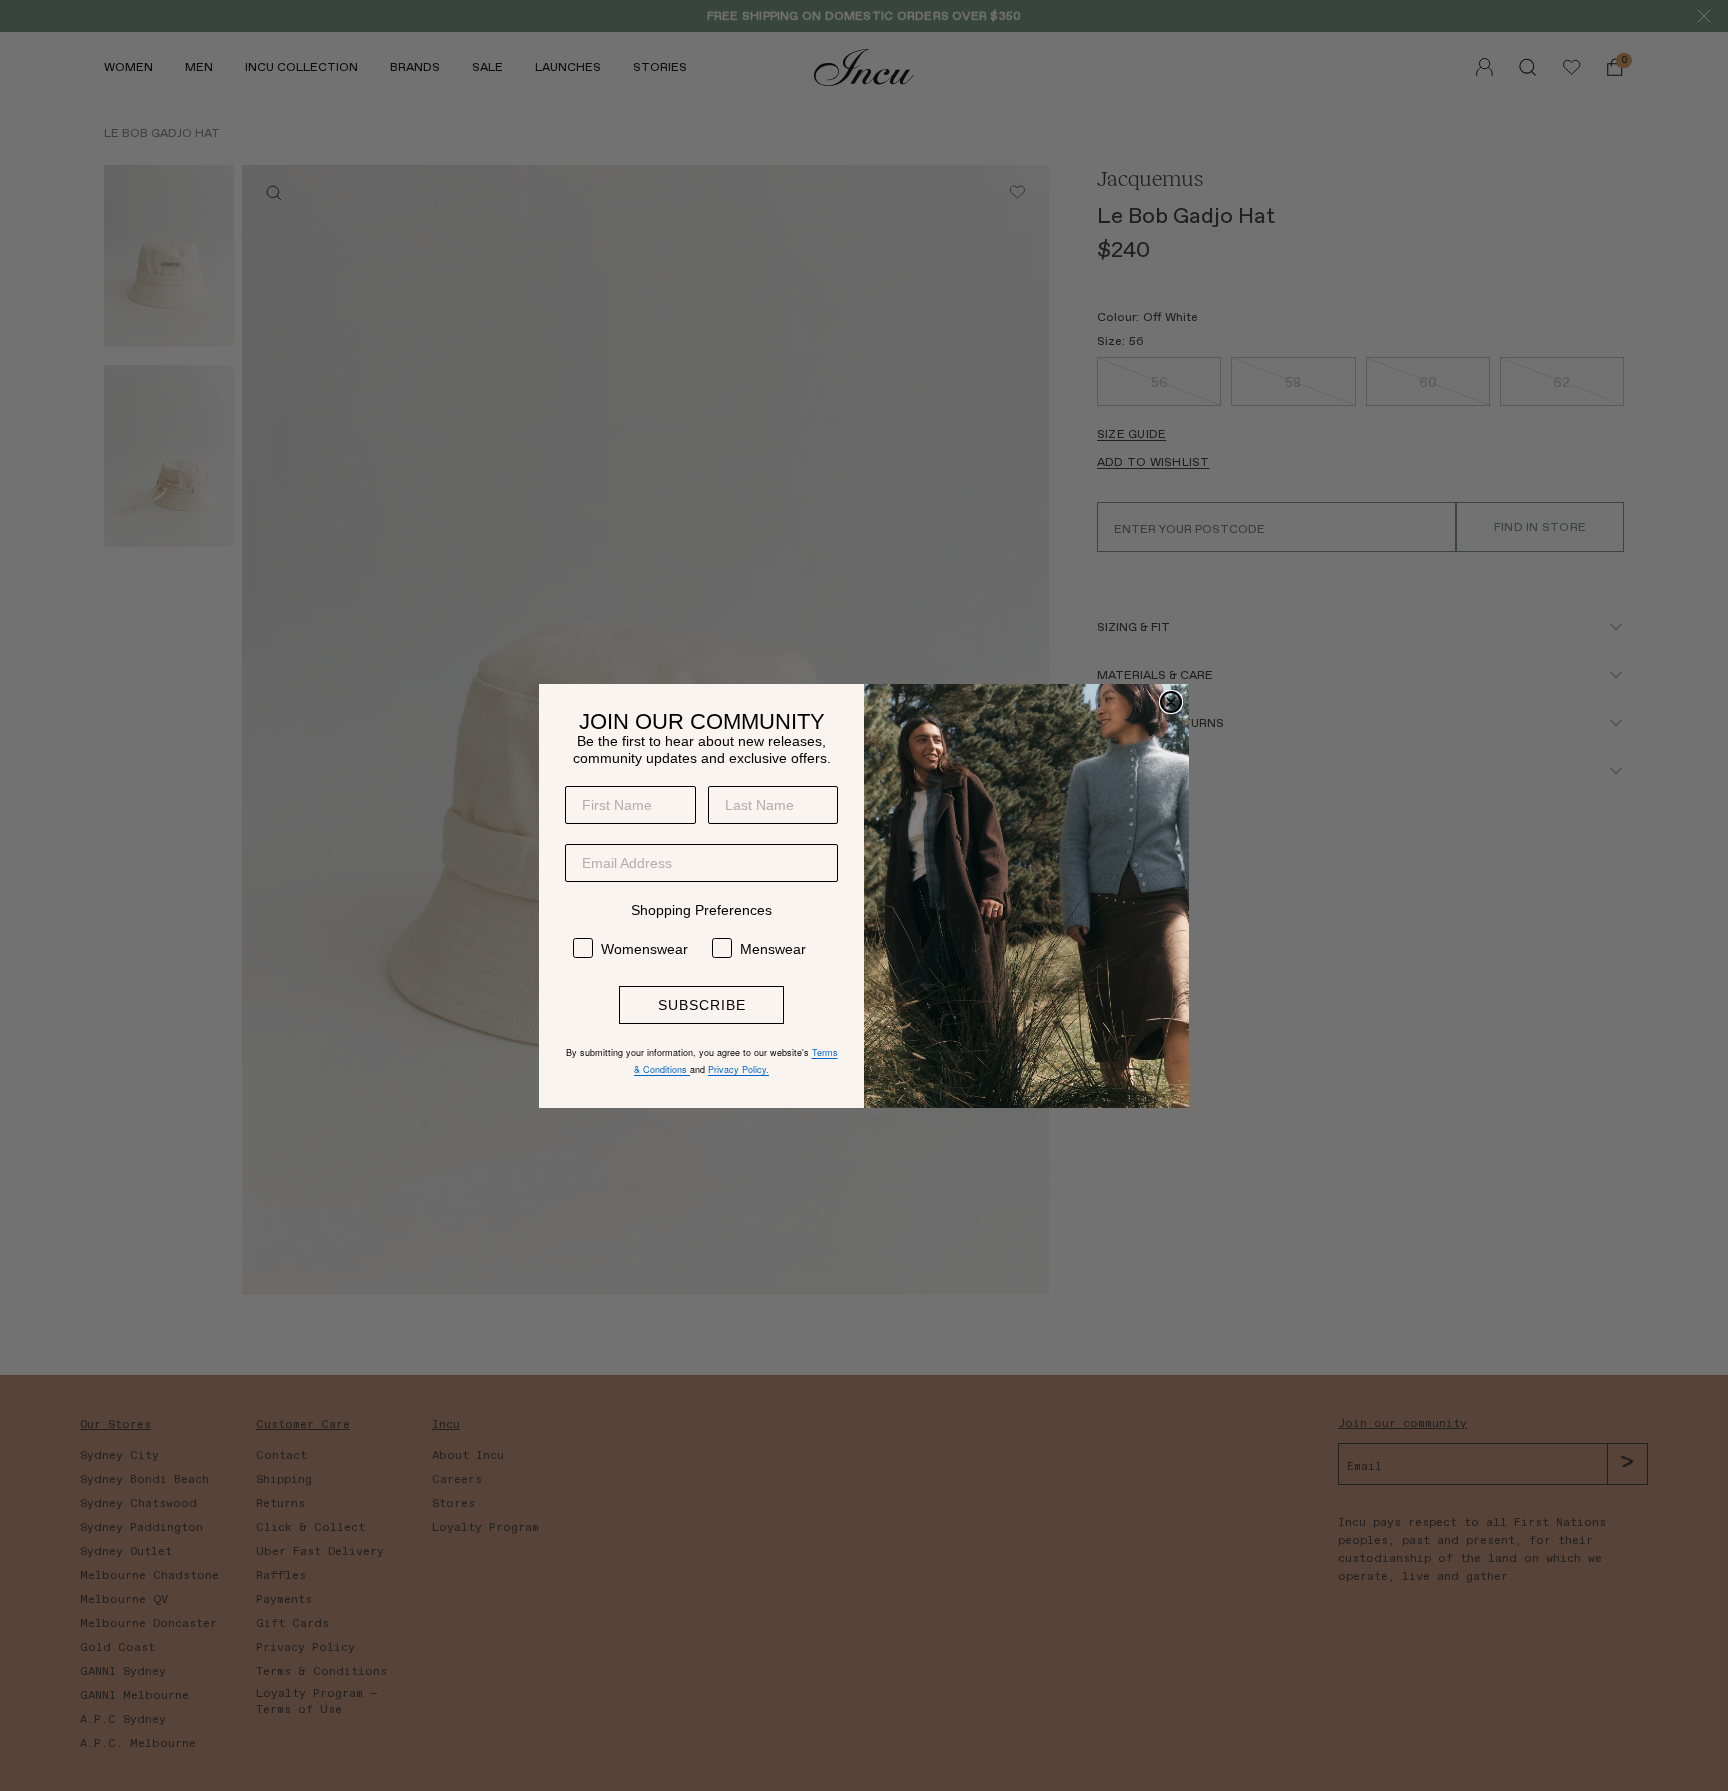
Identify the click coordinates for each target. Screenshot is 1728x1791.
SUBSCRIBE (702, 1005)
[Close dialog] (1171, 702)
